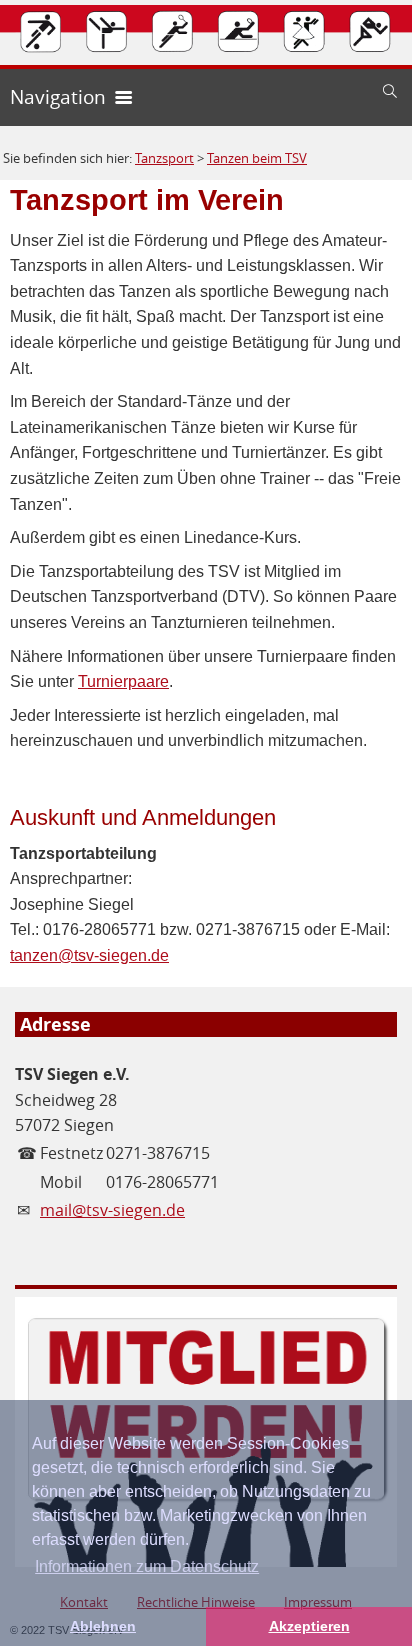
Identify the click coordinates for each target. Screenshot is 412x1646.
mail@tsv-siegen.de (112, 1210)
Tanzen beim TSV (257, 158)
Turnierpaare (123, 681)
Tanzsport (164, 158)
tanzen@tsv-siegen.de (89, 955)
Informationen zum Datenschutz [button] (147, 1566)
